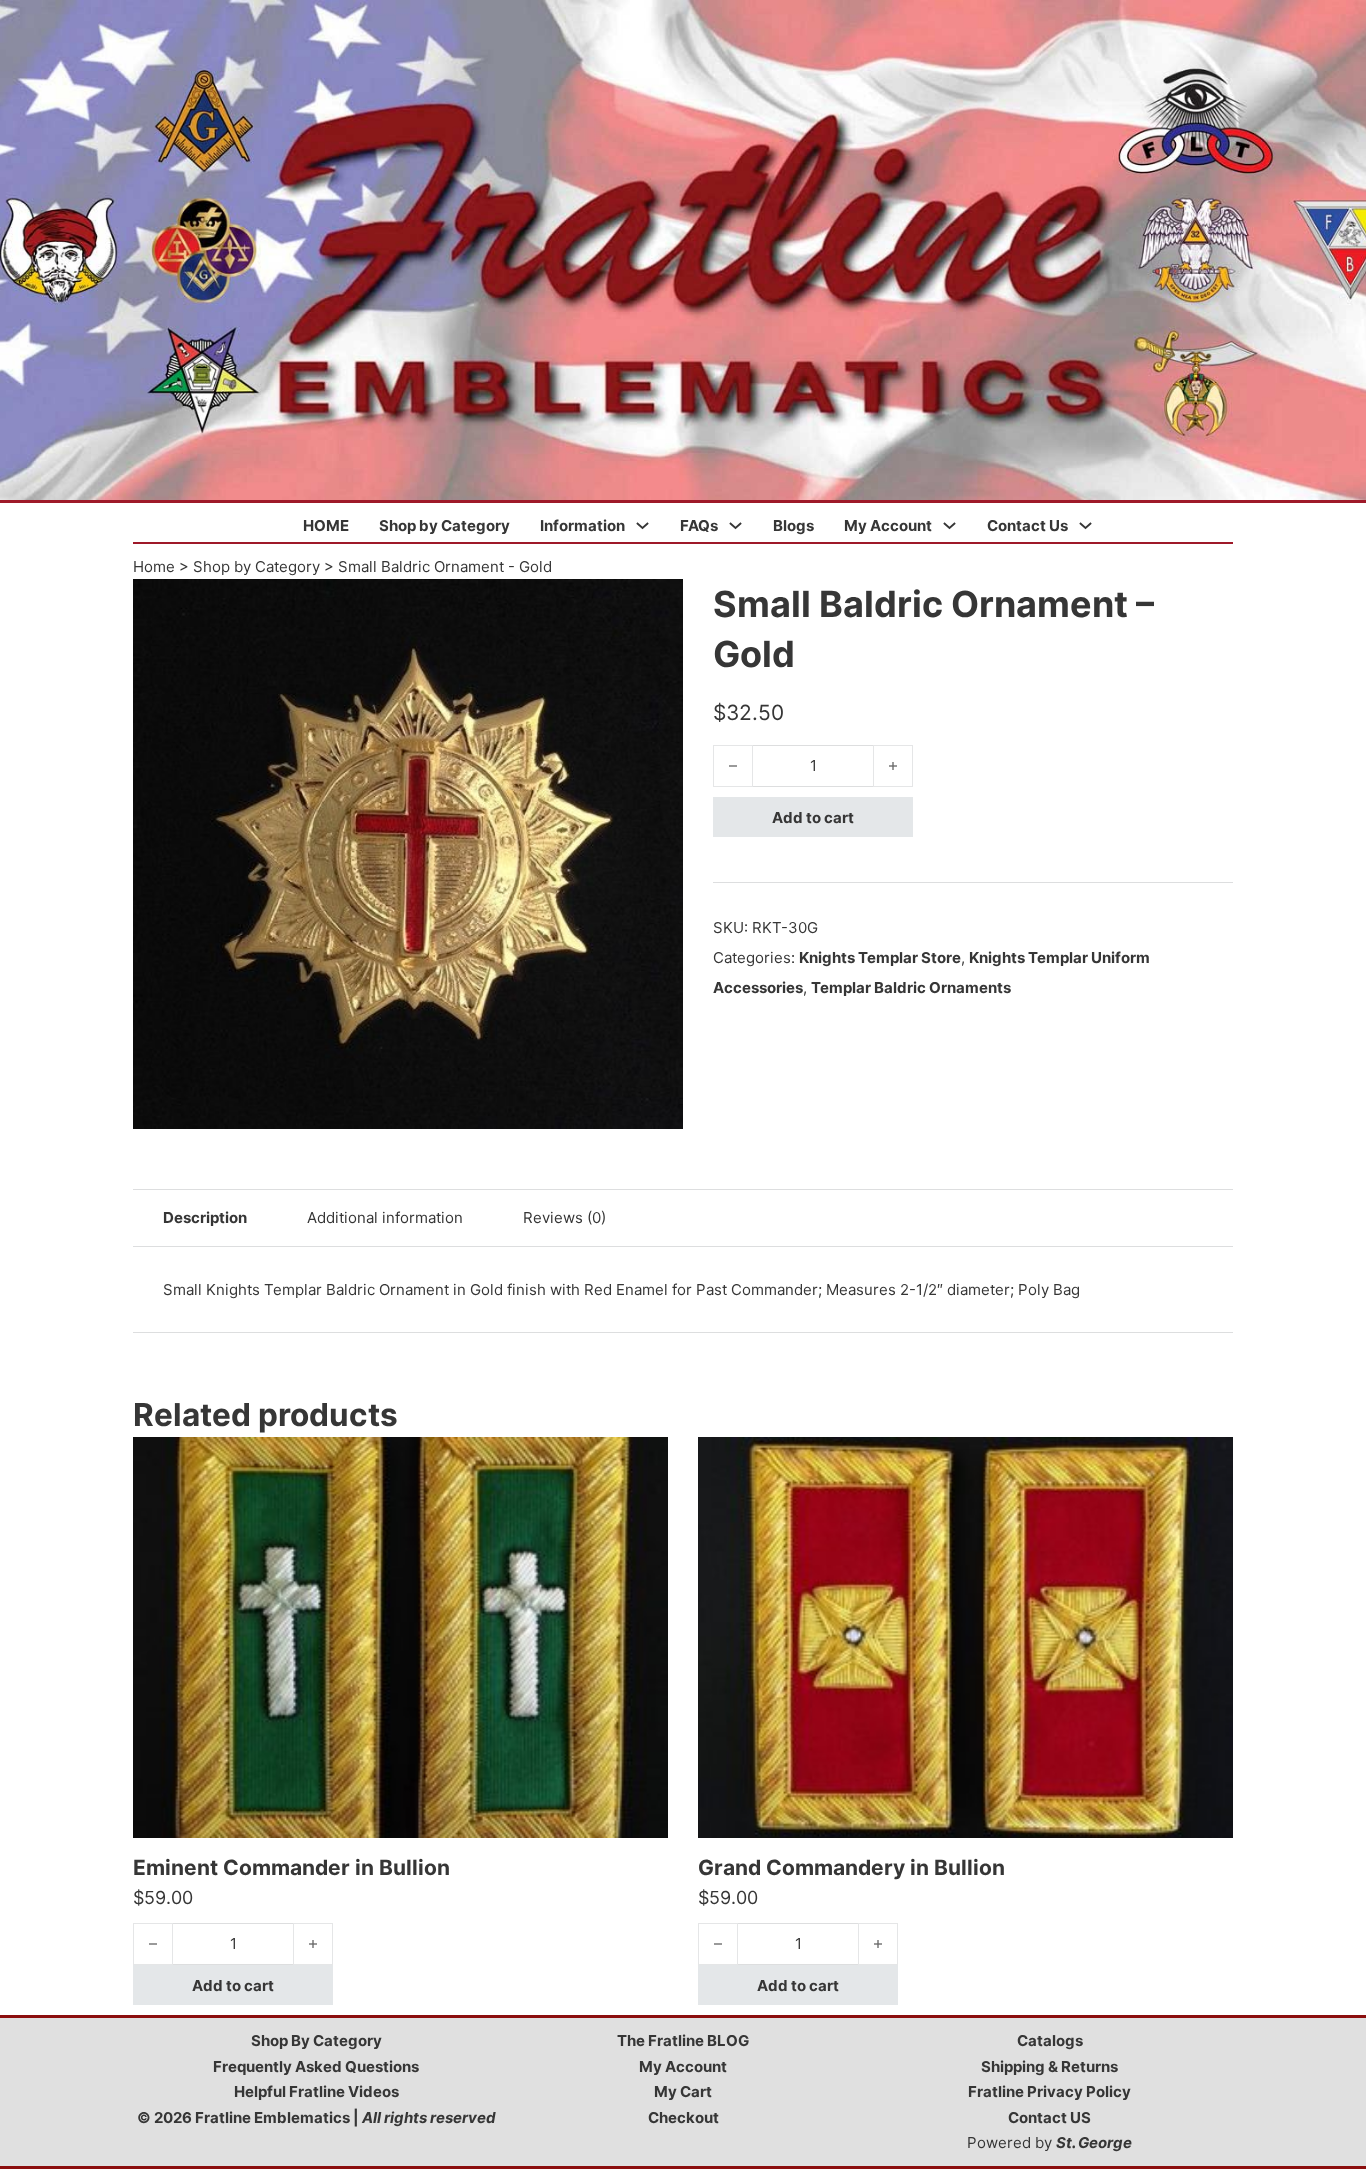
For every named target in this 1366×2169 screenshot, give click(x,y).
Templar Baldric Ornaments (911, 987)
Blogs (793, 525)
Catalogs (1050, 2040)
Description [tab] (205, 1217)
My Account (888, 525)
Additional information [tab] (385, 1217)
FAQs (699, 525)
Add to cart (813, 817)
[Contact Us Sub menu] (1085, 525)
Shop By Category (316, 2040)
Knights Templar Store (880, 957)
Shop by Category (444, 525)
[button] (656, 606)
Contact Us (1027, 525)
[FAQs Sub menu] (735, 525)
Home (154, 566)
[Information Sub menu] (642, 525)
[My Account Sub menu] (949, 525)
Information (582, 525)
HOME (326, 525)
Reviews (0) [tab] (564, 1217)
